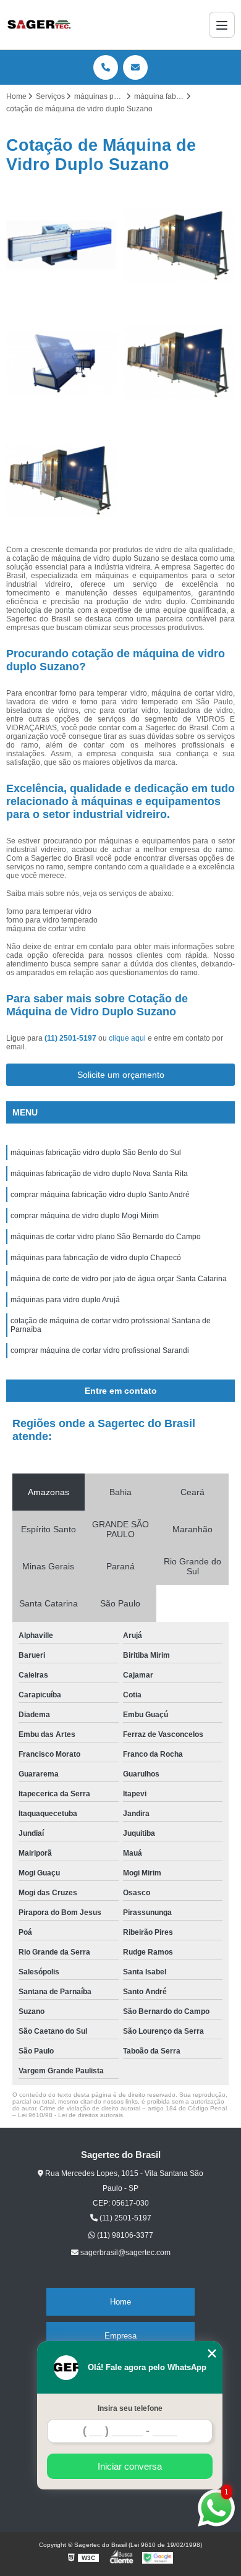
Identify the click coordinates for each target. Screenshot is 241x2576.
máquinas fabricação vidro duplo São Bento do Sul (96, 1153)
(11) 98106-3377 (124, 2235)
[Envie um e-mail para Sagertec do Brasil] (135, 67)
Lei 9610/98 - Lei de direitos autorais (70, 2115)
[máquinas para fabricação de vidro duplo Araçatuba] (179, 245)
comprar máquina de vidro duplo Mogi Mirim (85, 1216)
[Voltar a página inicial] (39, 25)
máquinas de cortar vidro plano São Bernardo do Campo (106, 1237)
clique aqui (127, 1038)
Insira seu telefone (130, 2408)
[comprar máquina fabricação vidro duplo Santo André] (62, 245)
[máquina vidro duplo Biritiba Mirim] (62, 363)
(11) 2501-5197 (71, 1038)
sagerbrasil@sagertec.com (125, 2253)
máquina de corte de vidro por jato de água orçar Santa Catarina (119, 1279)
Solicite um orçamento (121, 1075)
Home (120, 2302)
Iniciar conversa (130, 2466)
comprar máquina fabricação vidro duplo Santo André (100, 1195)
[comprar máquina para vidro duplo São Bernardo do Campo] (62, 480)
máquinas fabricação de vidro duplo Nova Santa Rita (99, 1174)
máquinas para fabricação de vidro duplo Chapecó (96, 1258)
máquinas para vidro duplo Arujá (65, 1300)
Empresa (120, 2336)
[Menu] (222, 25)
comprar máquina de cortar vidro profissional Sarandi (100, 1350)
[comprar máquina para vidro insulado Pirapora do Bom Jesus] (179, 363)
